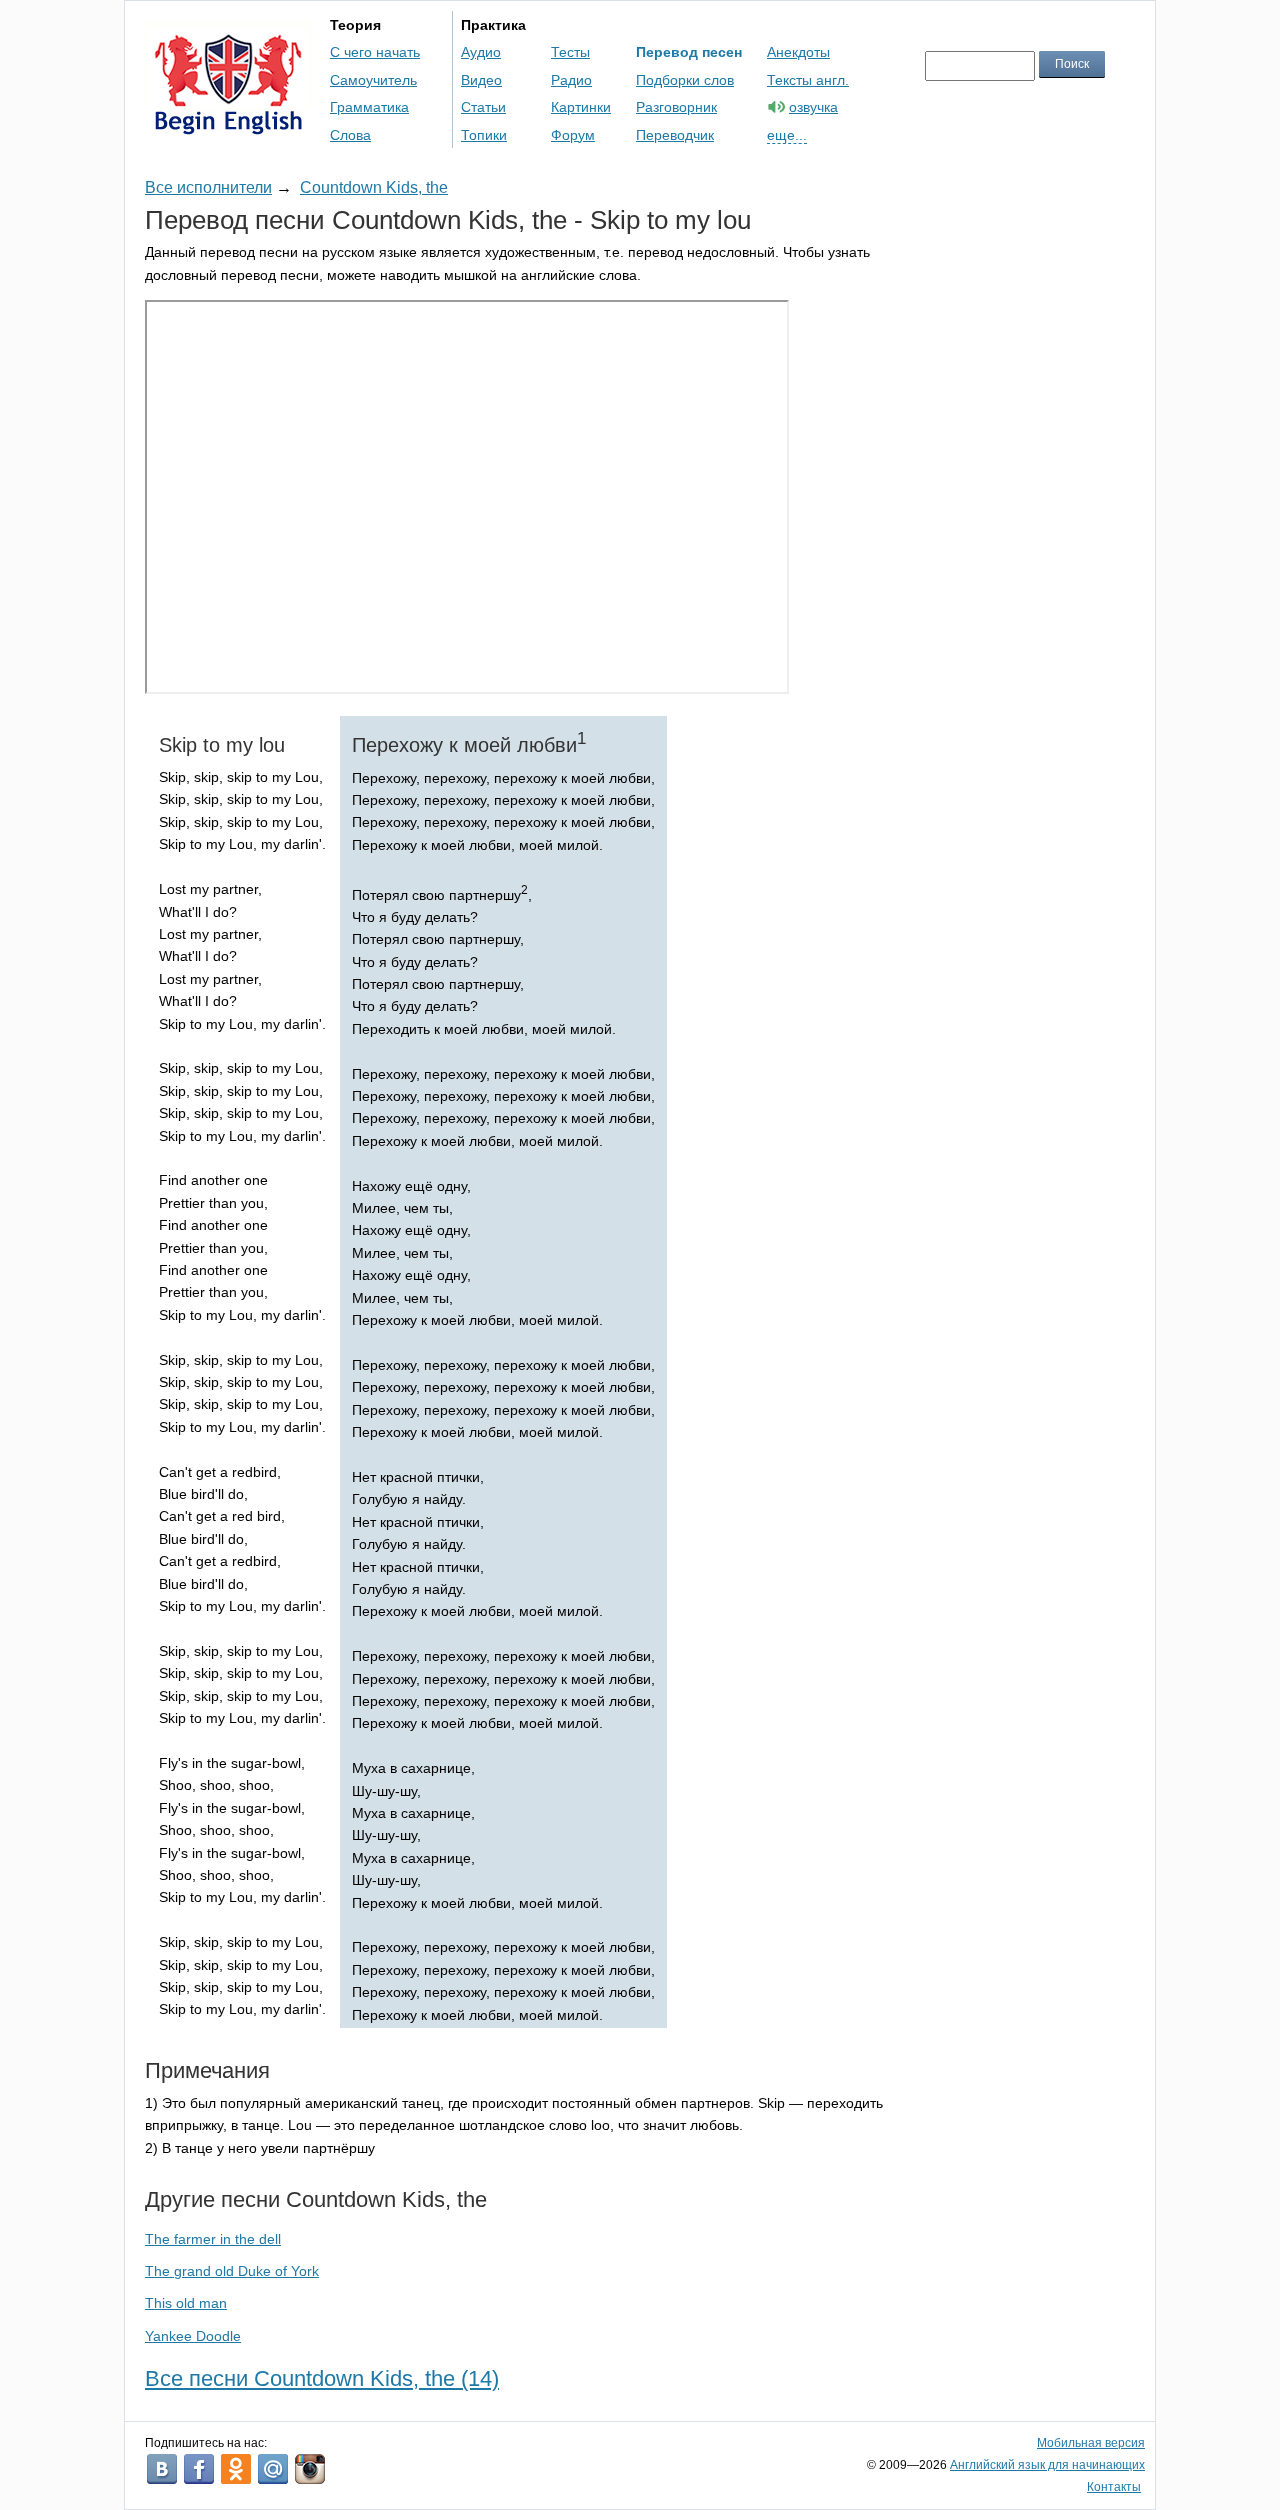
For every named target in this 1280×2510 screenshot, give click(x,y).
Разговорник (676, 107)
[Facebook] (199, 2469)
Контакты (1114, 2487)
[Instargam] (310, 2469)
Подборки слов (685, 80)
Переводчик (675, 135)
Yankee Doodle (193, 2336)
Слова (350, 135)
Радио (571, 80)
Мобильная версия (1091, 2443)
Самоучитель (373, 80)
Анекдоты (798, 52)
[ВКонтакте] (162, 2469)
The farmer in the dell (213, 2239)
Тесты (570, 52)
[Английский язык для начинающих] (228, 125)
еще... (787, 135)
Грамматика (369, 107)
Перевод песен (689, 52)
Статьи (483, 107)
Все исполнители (208, 187)
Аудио (481, 52)
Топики (484, 135)
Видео (481, 80)
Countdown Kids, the (374, 187)
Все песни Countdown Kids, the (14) (322, 2378)
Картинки (581, 107)
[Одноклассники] (236, 2469)
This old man (186, 2303)
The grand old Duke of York (232, 2271)
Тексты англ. (808, 80)
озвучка (813, 107)
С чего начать (375, 52)
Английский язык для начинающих (1047, 2465)
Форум (573, 135)
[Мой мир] (273, 2469)
